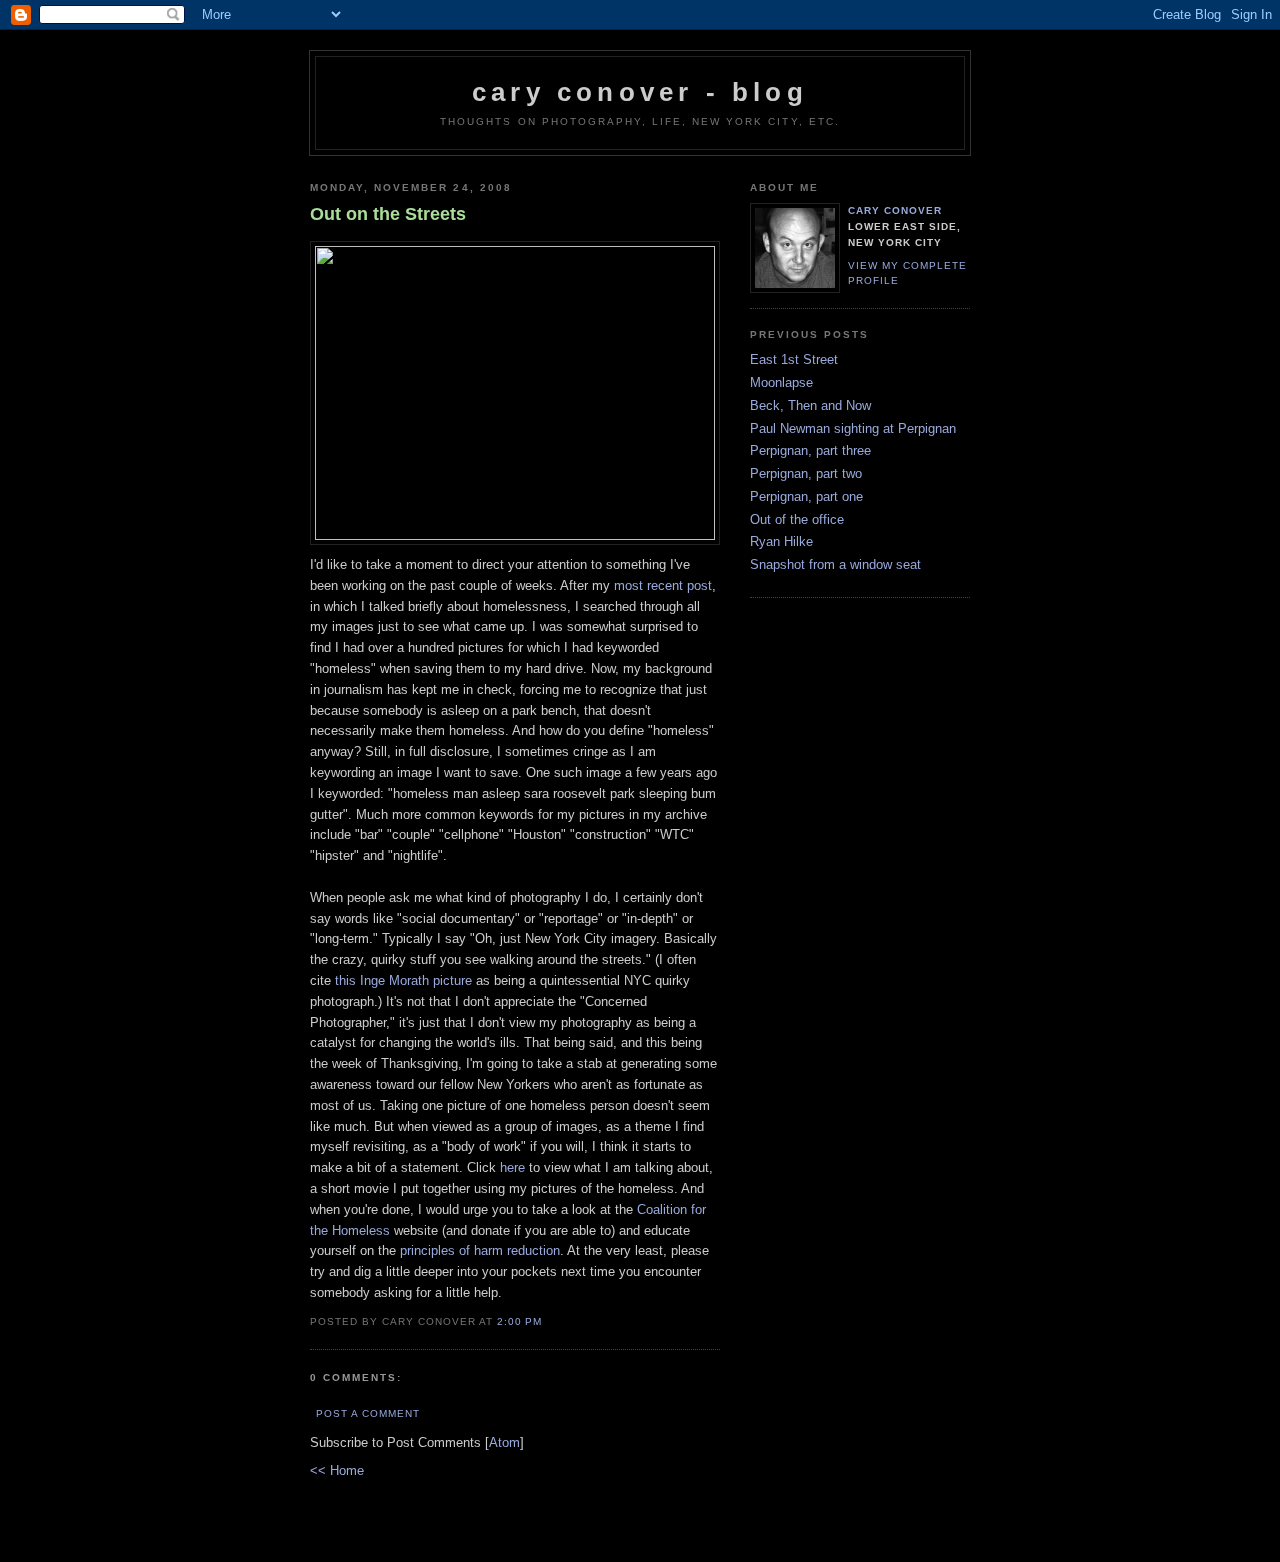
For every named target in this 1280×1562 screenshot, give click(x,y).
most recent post (663, 585)
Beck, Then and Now (810, 405)
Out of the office (797, 519)
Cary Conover (895, 210)
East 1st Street (794, 359)
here (512, 1167)
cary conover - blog (640, 92)
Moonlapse (781, 382)
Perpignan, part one (806, 496)
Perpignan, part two (806, 473)
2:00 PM (519, 1321)
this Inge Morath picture (403, 980)
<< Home (337, 1470)
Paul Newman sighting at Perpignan (853, 428)
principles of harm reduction (480, 1250)
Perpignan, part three (810, 450)
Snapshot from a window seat (835, 564)
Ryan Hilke (781, 541)
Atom (504, 1442)
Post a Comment (368, 1413)
